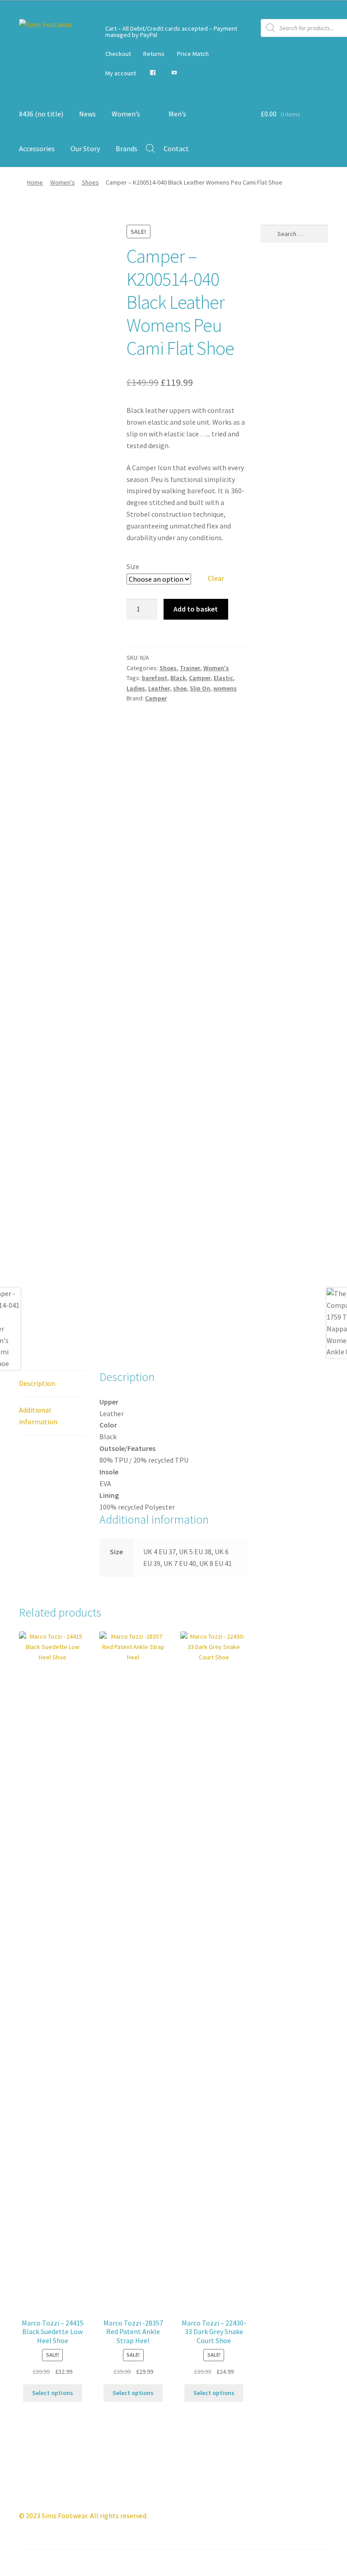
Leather (159, 688)
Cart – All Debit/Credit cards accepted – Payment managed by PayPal (171, 32)
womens (225, 688)
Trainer (190, 668)
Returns (154, 54)
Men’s (177, 114)
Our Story (85, 148)
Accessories (37, 148)
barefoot (155, 678)
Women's (63, 182)
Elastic (223, 678)
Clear (216, 578)
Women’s (126, 114)
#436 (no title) (41, 114)
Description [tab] (37, 1383)
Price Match (193, 54)
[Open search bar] (150, 148)
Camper (200, 678)
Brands (127, 148)
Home (35, 182)
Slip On (200, 688)
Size (133, 566)
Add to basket (196, 609)
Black (178, 678)
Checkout (118, 54)
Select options (53, 2393)
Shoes (90, 182)
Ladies (136, 688)
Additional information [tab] (38, 1416)
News (87, 114)
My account (121, 73)
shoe (180, 688)
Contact (176, 148)
